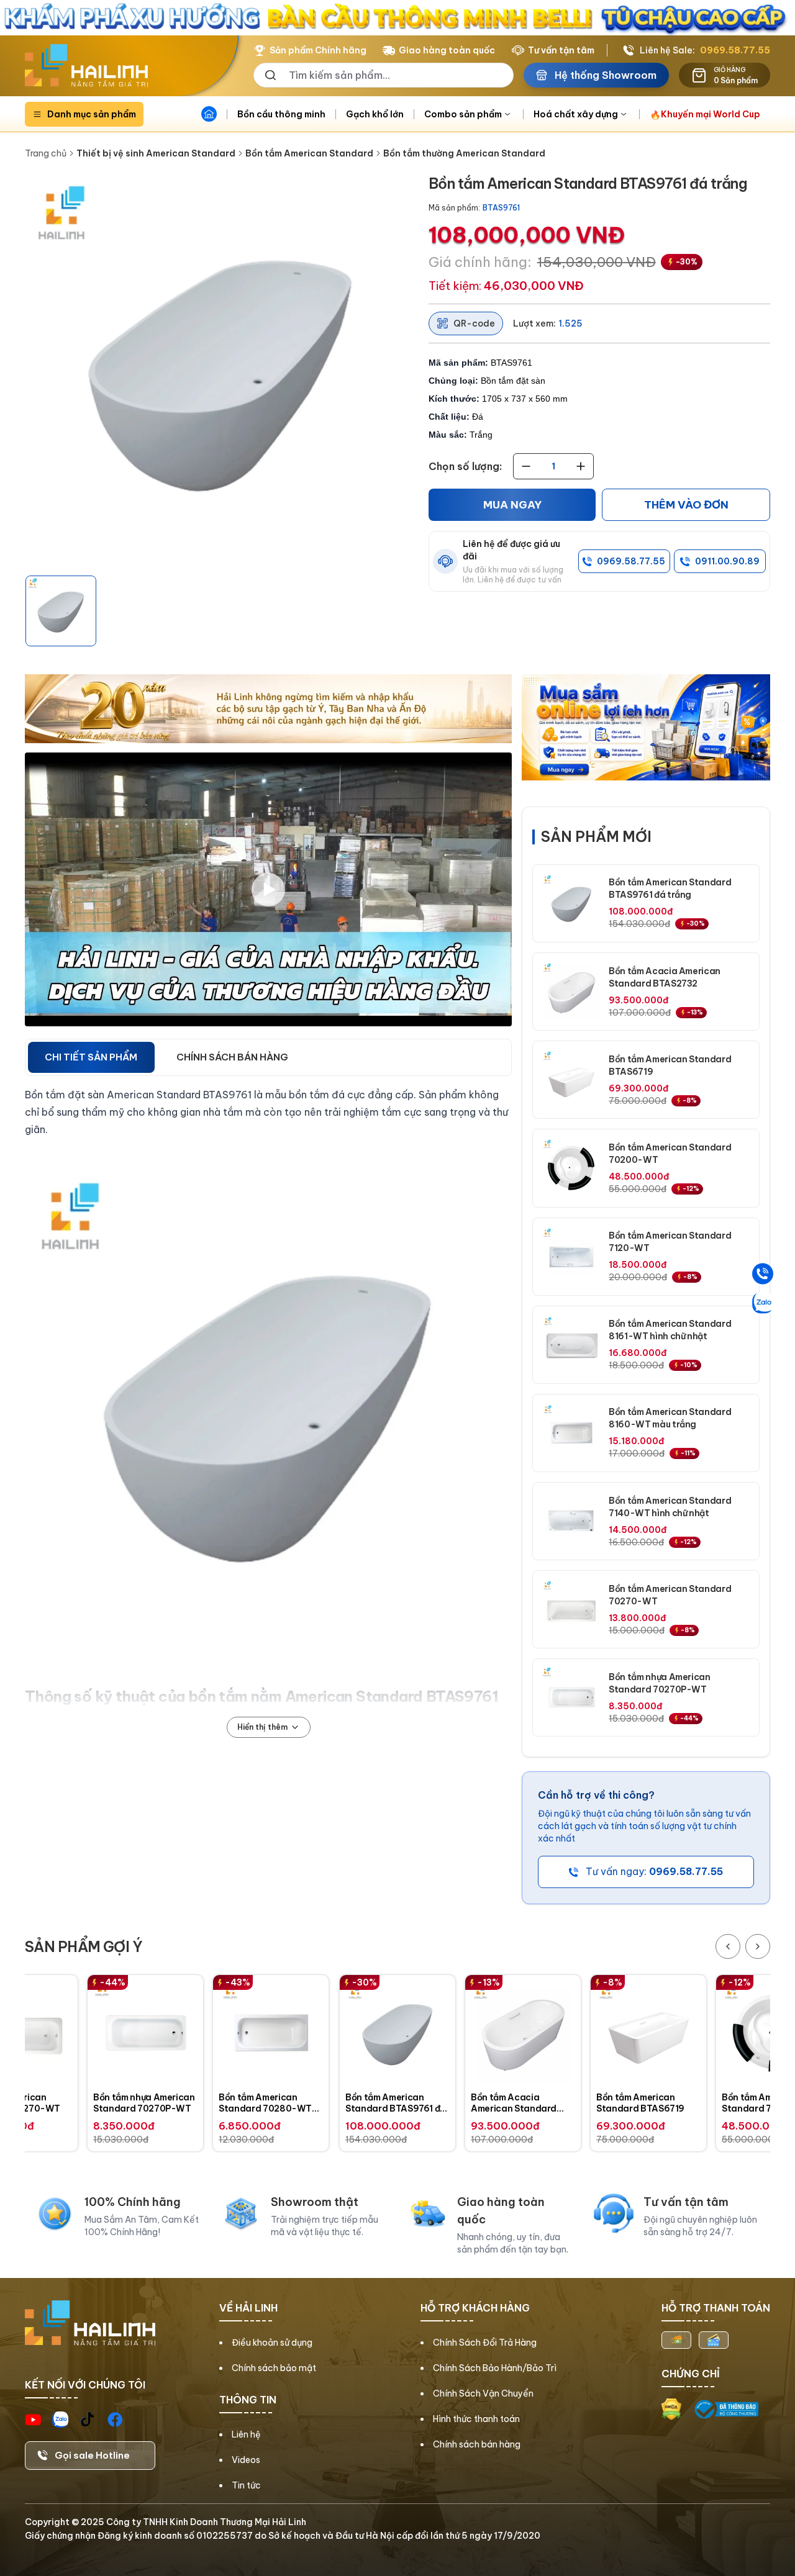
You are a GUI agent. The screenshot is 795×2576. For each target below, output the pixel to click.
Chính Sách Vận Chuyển (483, 2393)
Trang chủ (46, 153)
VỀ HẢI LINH (248, 2308)
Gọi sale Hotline (92, 2455)
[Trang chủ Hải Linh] (86, 66)
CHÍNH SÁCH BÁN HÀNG (232, 1057)
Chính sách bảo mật (274, 2368)
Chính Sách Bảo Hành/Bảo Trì (495, 2368)
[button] (61, 611)
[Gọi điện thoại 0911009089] (763, 1273)
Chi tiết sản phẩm (91, 1057)
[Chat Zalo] (763, 1303)
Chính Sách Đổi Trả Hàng (485, 2343)
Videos (246, 2460)
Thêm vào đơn (686, 505)
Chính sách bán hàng (477, 2444)
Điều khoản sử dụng (272, 2343)
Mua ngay (512, 505)
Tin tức (246, 2485)
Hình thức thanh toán (476, 2419)
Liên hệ (246, 2434)
